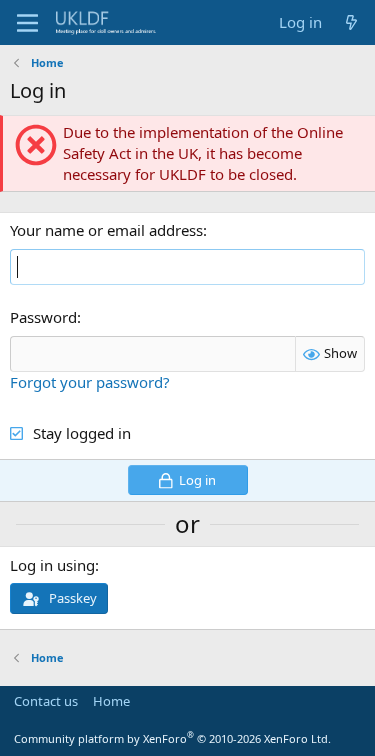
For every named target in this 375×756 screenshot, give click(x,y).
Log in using (52, 565)
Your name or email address (106, 230)
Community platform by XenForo (172, 738)
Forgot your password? (90, 382)
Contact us (46, 701)
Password (43, 317)
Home (111, 701)
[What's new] (351, 22)
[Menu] (27, 23)
